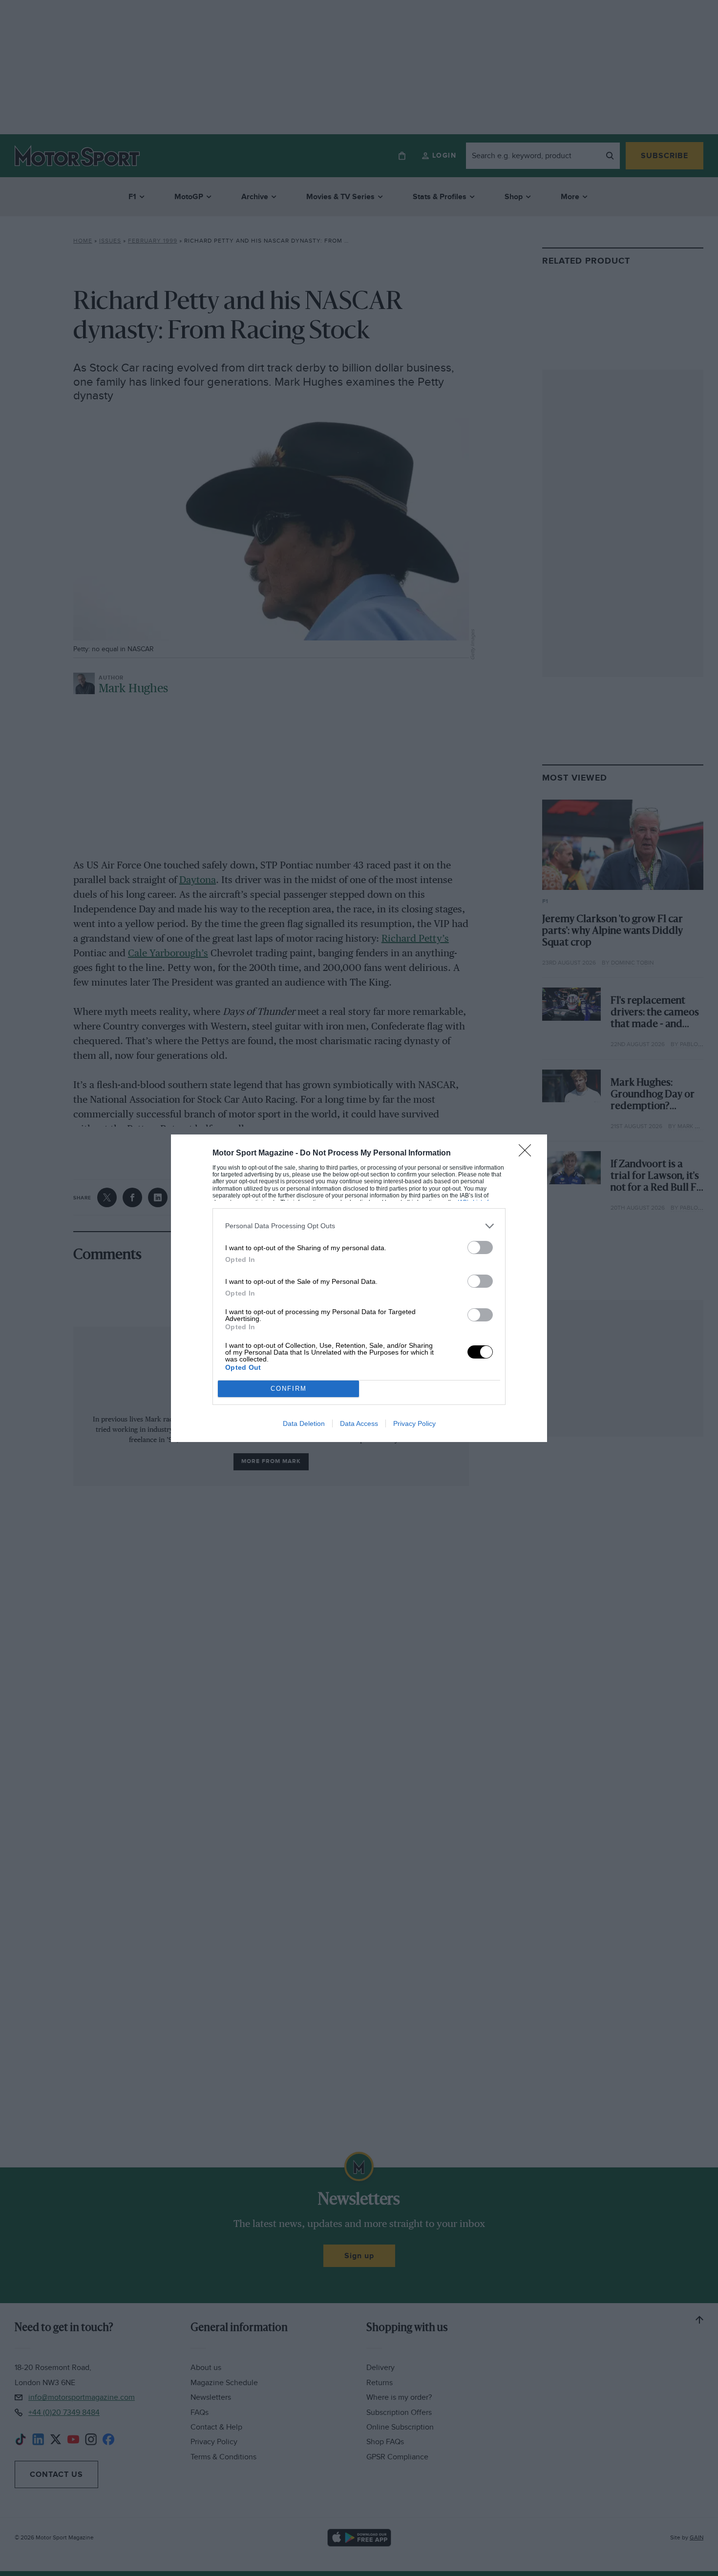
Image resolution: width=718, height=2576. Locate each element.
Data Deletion (304, 1423)
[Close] (528, 1154)
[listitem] (359, 1226)
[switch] (480, 1247)
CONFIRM (289, 1389)
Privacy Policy (414, 1423)
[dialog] (359, 1288)
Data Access (359, 1423)
